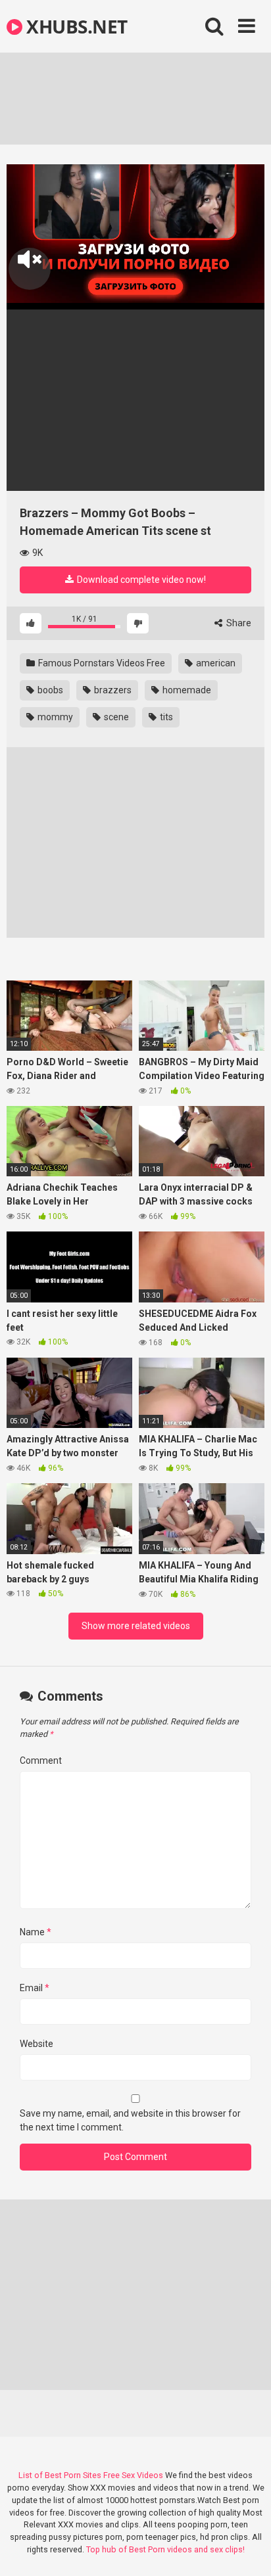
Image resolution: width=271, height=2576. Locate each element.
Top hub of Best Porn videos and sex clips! (165, 2549)
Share (238, 623)
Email (35, 1988)
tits (165, 717)
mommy (54, 717)
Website (37, 2044)
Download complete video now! (140, 580)
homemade (186, 690)
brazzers (112, 690)
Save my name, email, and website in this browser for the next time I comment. (130, 2120)
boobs (49, 690)
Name (36, 1932)
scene (115, 717)
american (215, 663)
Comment (41, 1760)
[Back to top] (247, 2549)
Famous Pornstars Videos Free (101, 663)
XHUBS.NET (75, 26)
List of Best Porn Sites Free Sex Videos (91, 2475)
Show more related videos (136, 1626)
